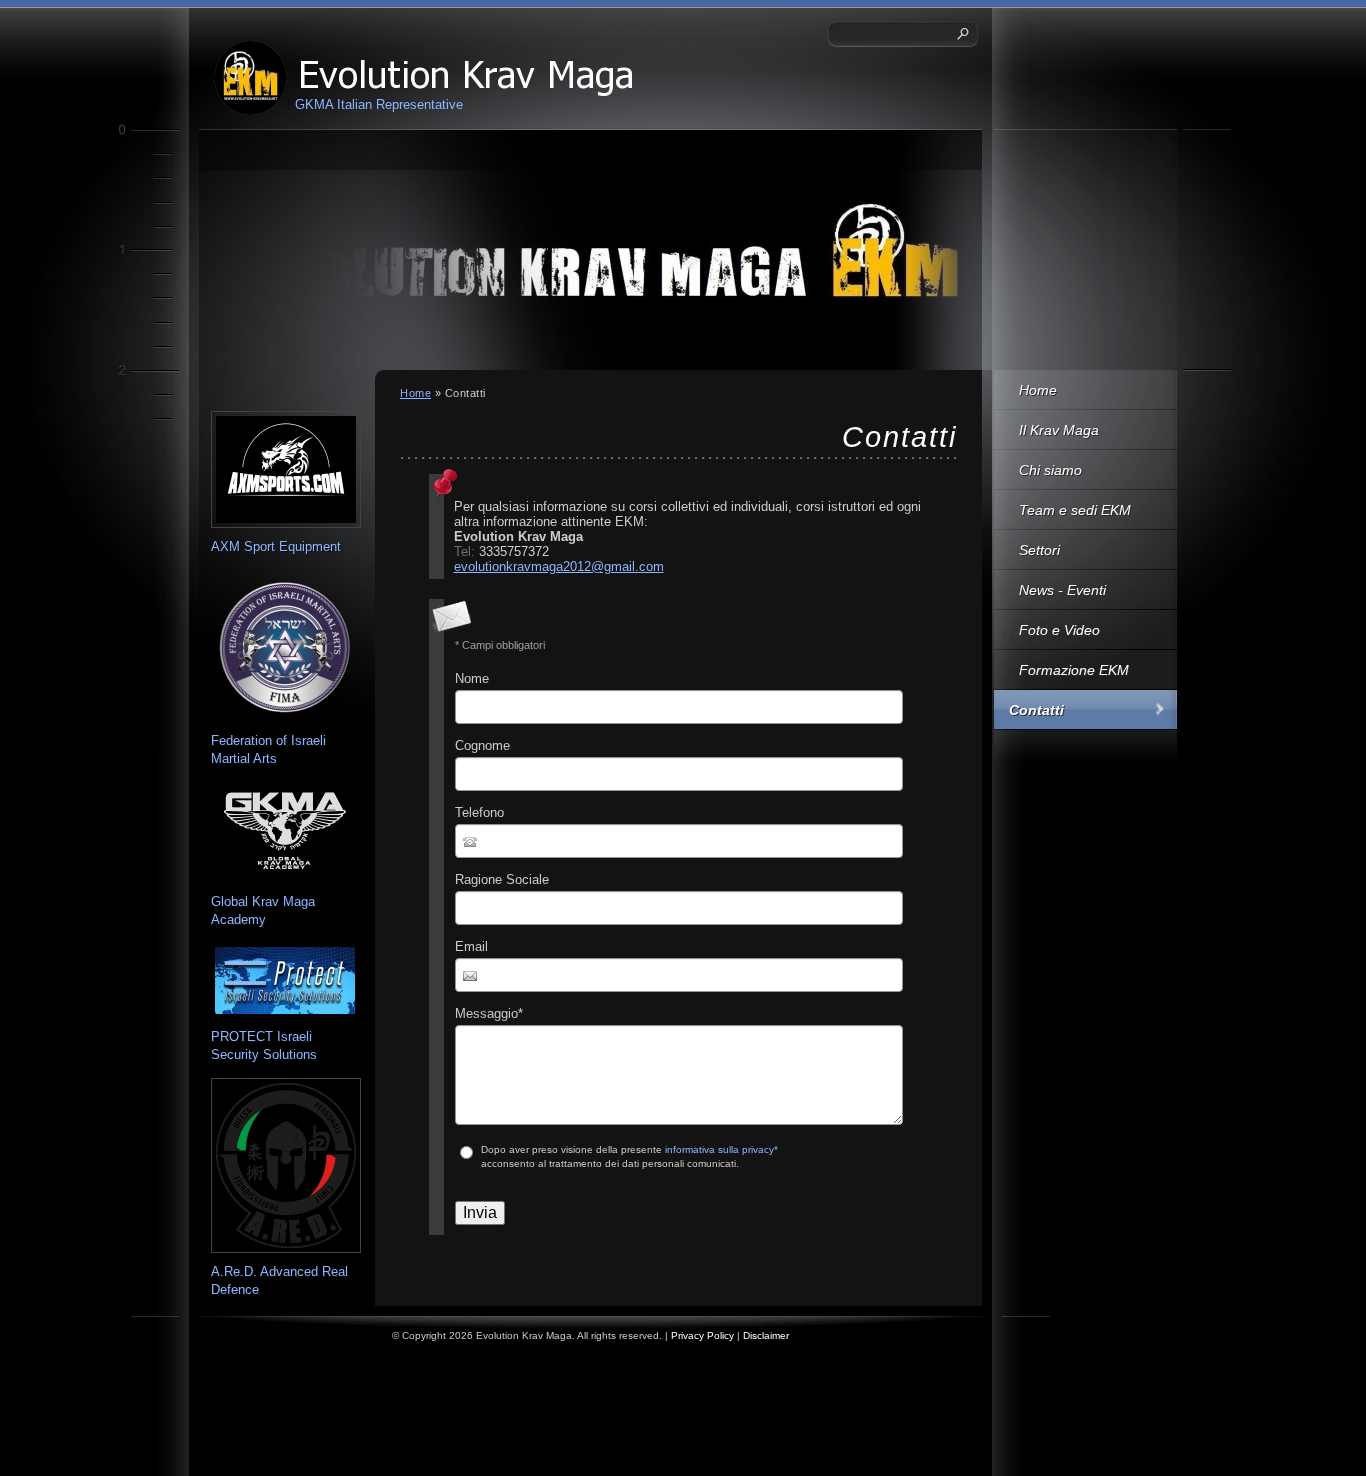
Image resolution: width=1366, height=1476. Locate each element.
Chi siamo (1050, 470)
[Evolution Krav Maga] (250, 78)
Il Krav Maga (1059, 430)
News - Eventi (1062, 590)
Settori (1039, 550)
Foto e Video (1059, 630)
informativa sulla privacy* (721, 1149)
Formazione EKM (1074, 670)
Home (1038, 390)
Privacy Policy (702, 1335)
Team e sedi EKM (1075, 510)
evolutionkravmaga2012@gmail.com (559, 566)
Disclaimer (766, 1335)
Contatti (1036, 710)
